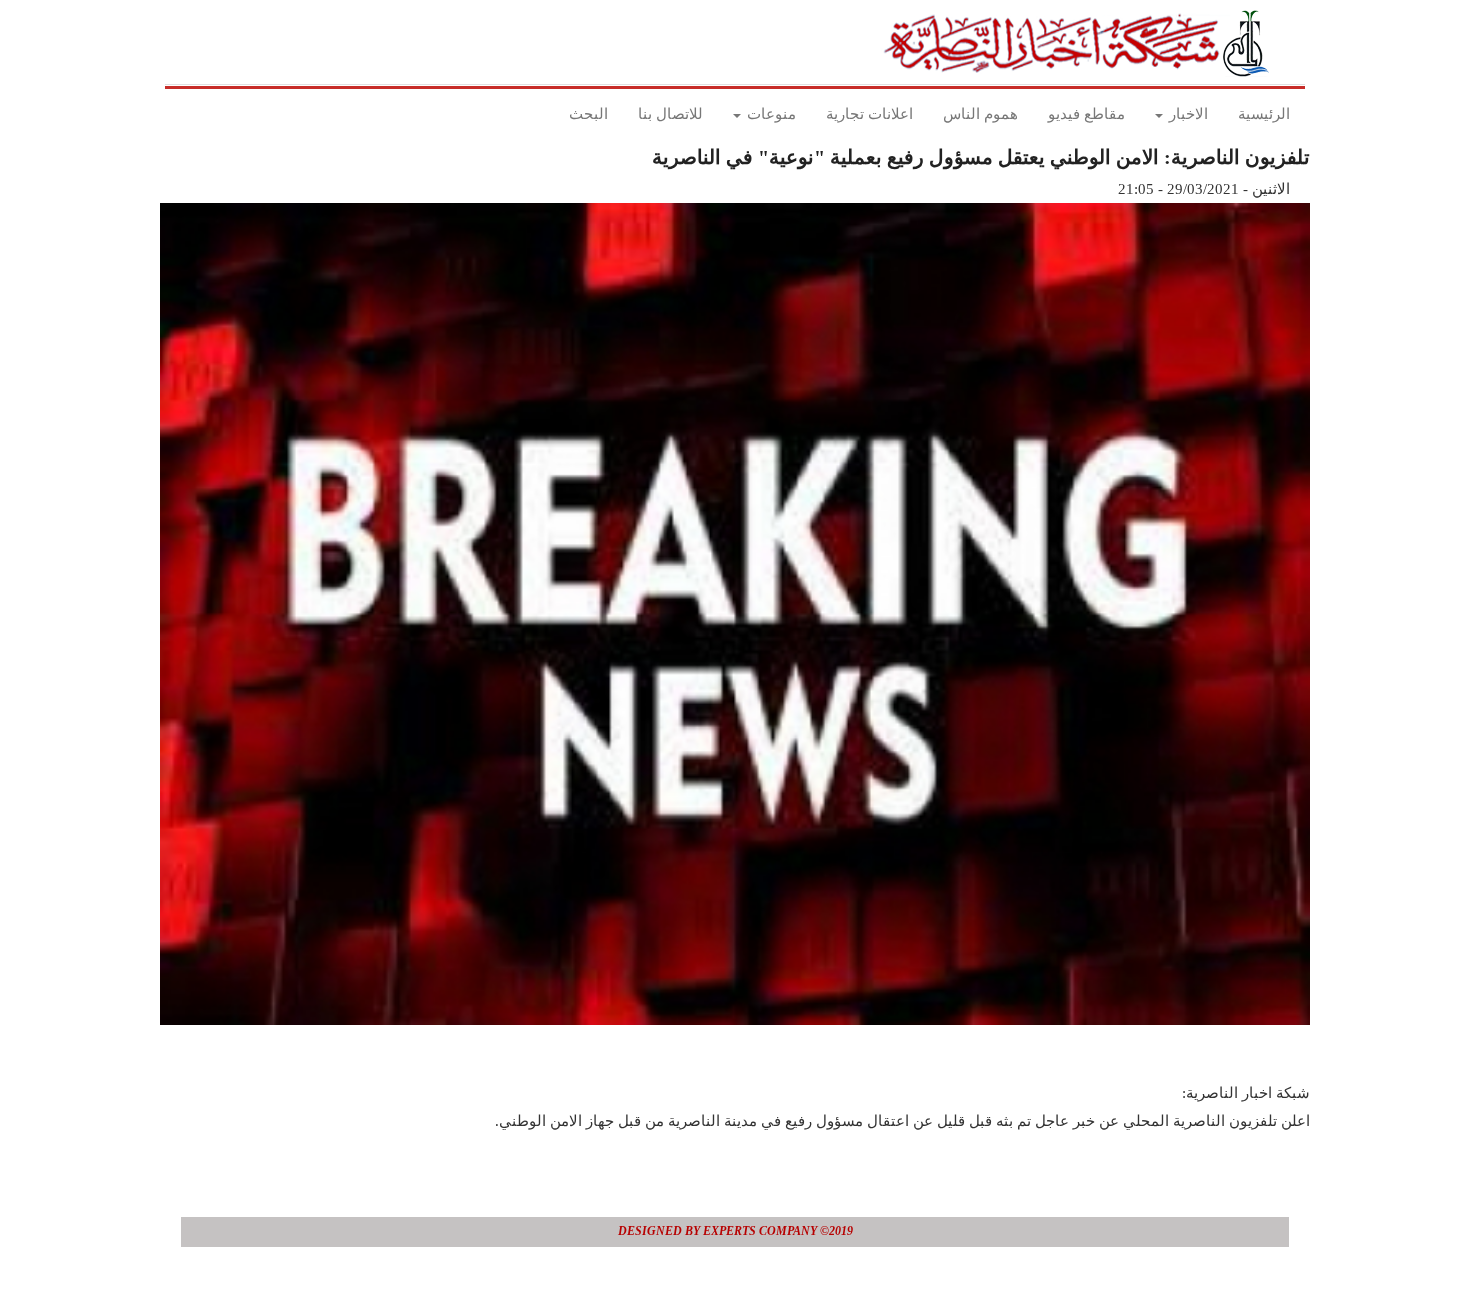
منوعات (769, 114)
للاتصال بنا (670, 114)
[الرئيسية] (1082, 43)
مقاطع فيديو (1086, 114)
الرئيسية (1264, 114)
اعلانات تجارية (869, 114)
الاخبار (1186, 114)
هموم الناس (980, 114)
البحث (588, 114)
